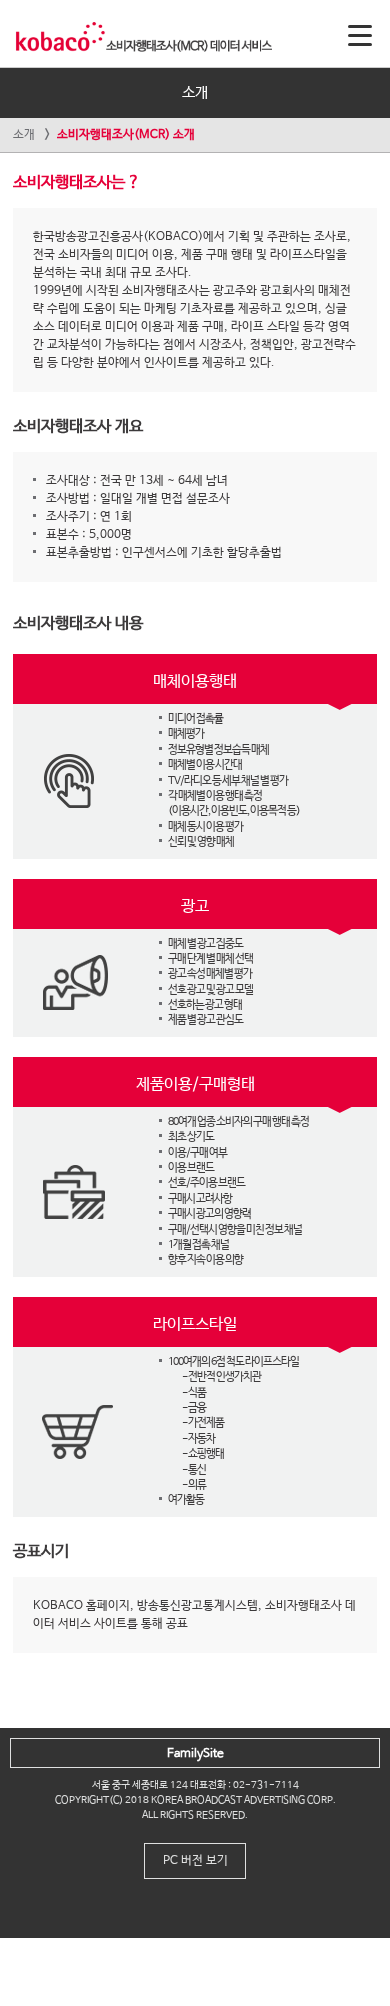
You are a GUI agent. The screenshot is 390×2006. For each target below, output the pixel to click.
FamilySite (195, 1754)
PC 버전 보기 (195, 1861)
